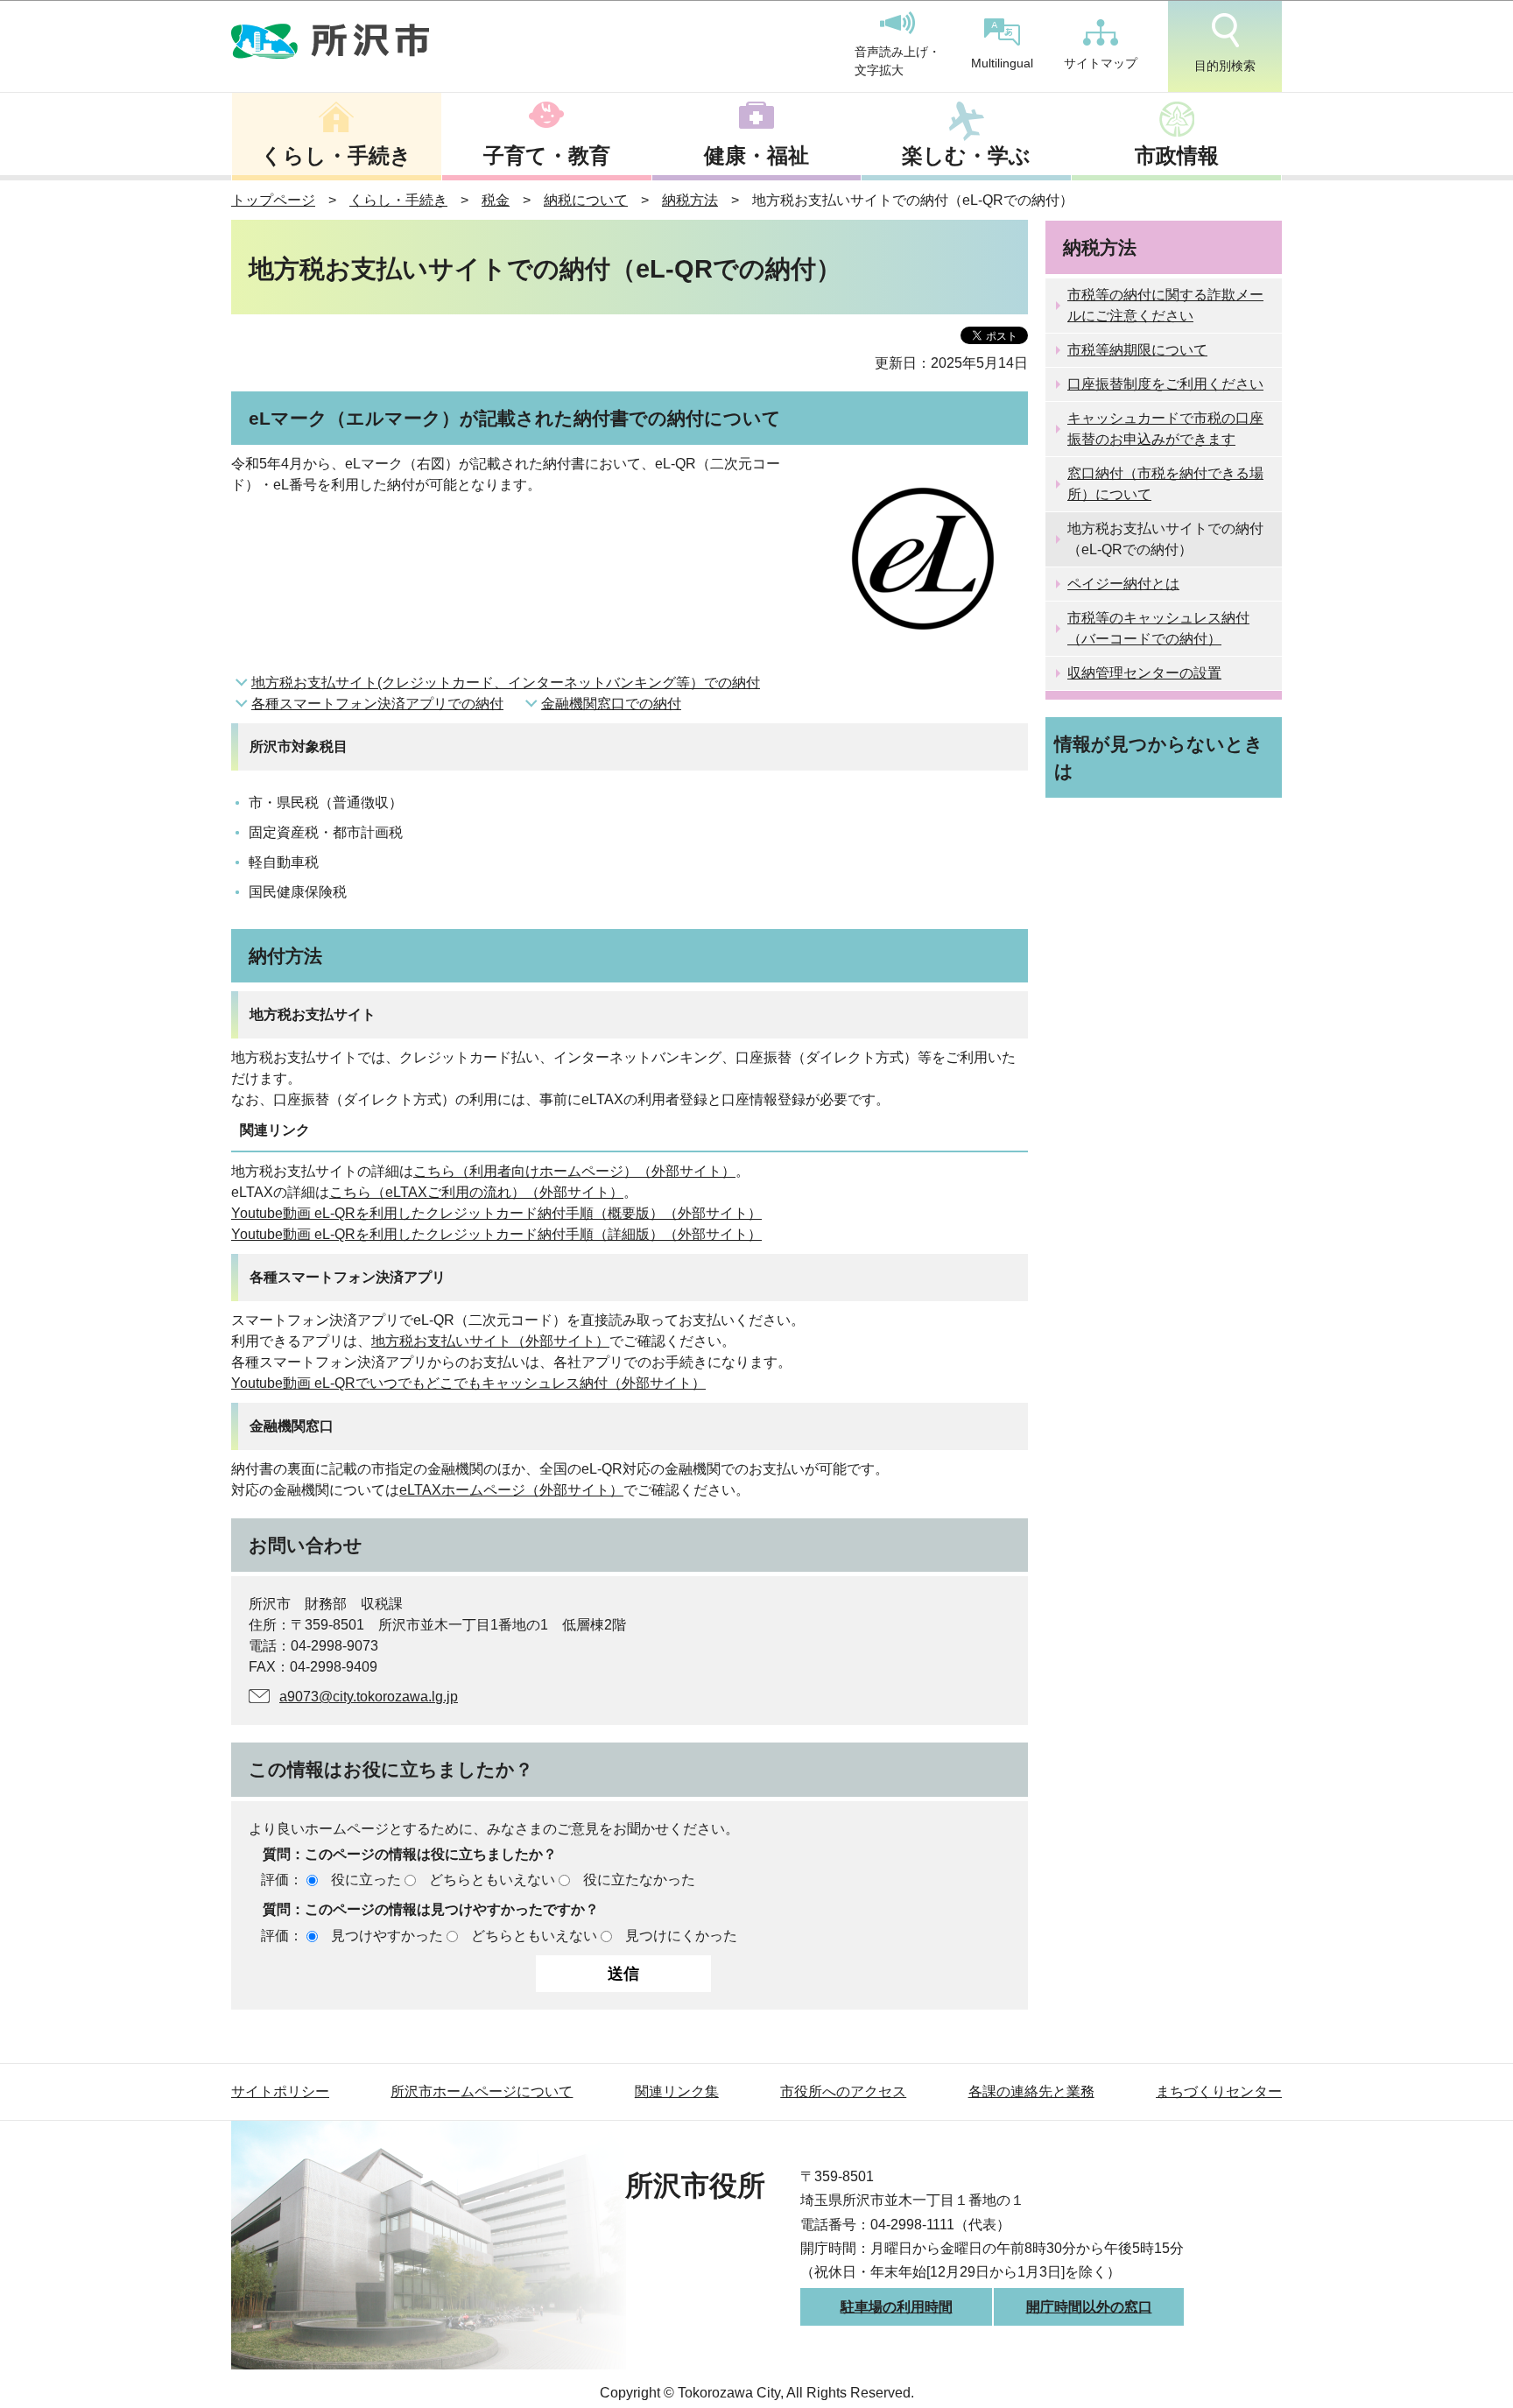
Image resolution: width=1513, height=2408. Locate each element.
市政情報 (1177, 155)
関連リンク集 (677, 2091)
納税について (586, 200)
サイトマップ (1101, 63)
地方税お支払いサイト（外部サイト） (490, 1341)
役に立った (366, 1880)
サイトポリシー (280, 2091)
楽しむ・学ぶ (966, 155)
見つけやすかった (387, 1936)
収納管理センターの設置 (1144, 673)
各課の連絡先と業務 (1031, 2091)
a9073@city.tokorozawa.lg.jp (369, 1697)
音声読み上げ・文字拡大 (897, 61)
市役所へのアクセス (843, 2091)
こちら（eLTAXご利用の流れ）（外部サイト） (476, 1192)
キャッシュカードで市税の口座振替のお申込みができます (1165, 429)
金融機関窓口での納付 (611, 704)
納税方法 (690, 200)
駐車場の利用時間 (897, 2307)
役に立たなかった (639, 1880)
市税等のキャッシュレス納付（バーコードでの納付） (1158, 628)
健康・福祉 (756, 155)
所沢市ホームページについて (482, 2091)
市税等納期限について (1137, 350)
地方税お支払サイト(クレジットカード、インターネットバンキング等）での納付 (506, 683)
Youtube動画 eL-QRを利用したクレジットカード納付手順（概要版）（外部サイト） (496, 1213)
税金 (496, 200)
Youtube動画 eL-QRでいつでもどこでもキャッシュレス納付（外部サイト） (468, 1383)
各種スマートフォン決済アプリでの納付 (377, 704)
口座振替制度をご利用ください (1165, 384)
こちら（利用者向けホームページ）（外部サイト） (574, 1171)
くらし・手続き (336, 155)
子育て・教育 (547, 155)
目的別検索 (1225, 66)
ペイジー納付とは (1123, 584)
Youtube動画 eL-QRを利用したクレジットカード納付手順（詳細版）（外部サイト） (496, 1234)
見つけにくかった (681, 1936)
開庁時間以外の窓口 (1089, 2307)
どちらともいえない (492, 1880)
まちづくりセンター (1219, 2091)
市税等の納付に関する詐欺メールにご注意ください (1165, 305)
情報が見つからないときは (1159, 757)
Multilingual (1002, 63)
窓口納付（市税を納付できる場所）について (1165, 484)
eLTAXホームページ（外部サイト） (511, 1490)
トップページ (273, 200)
